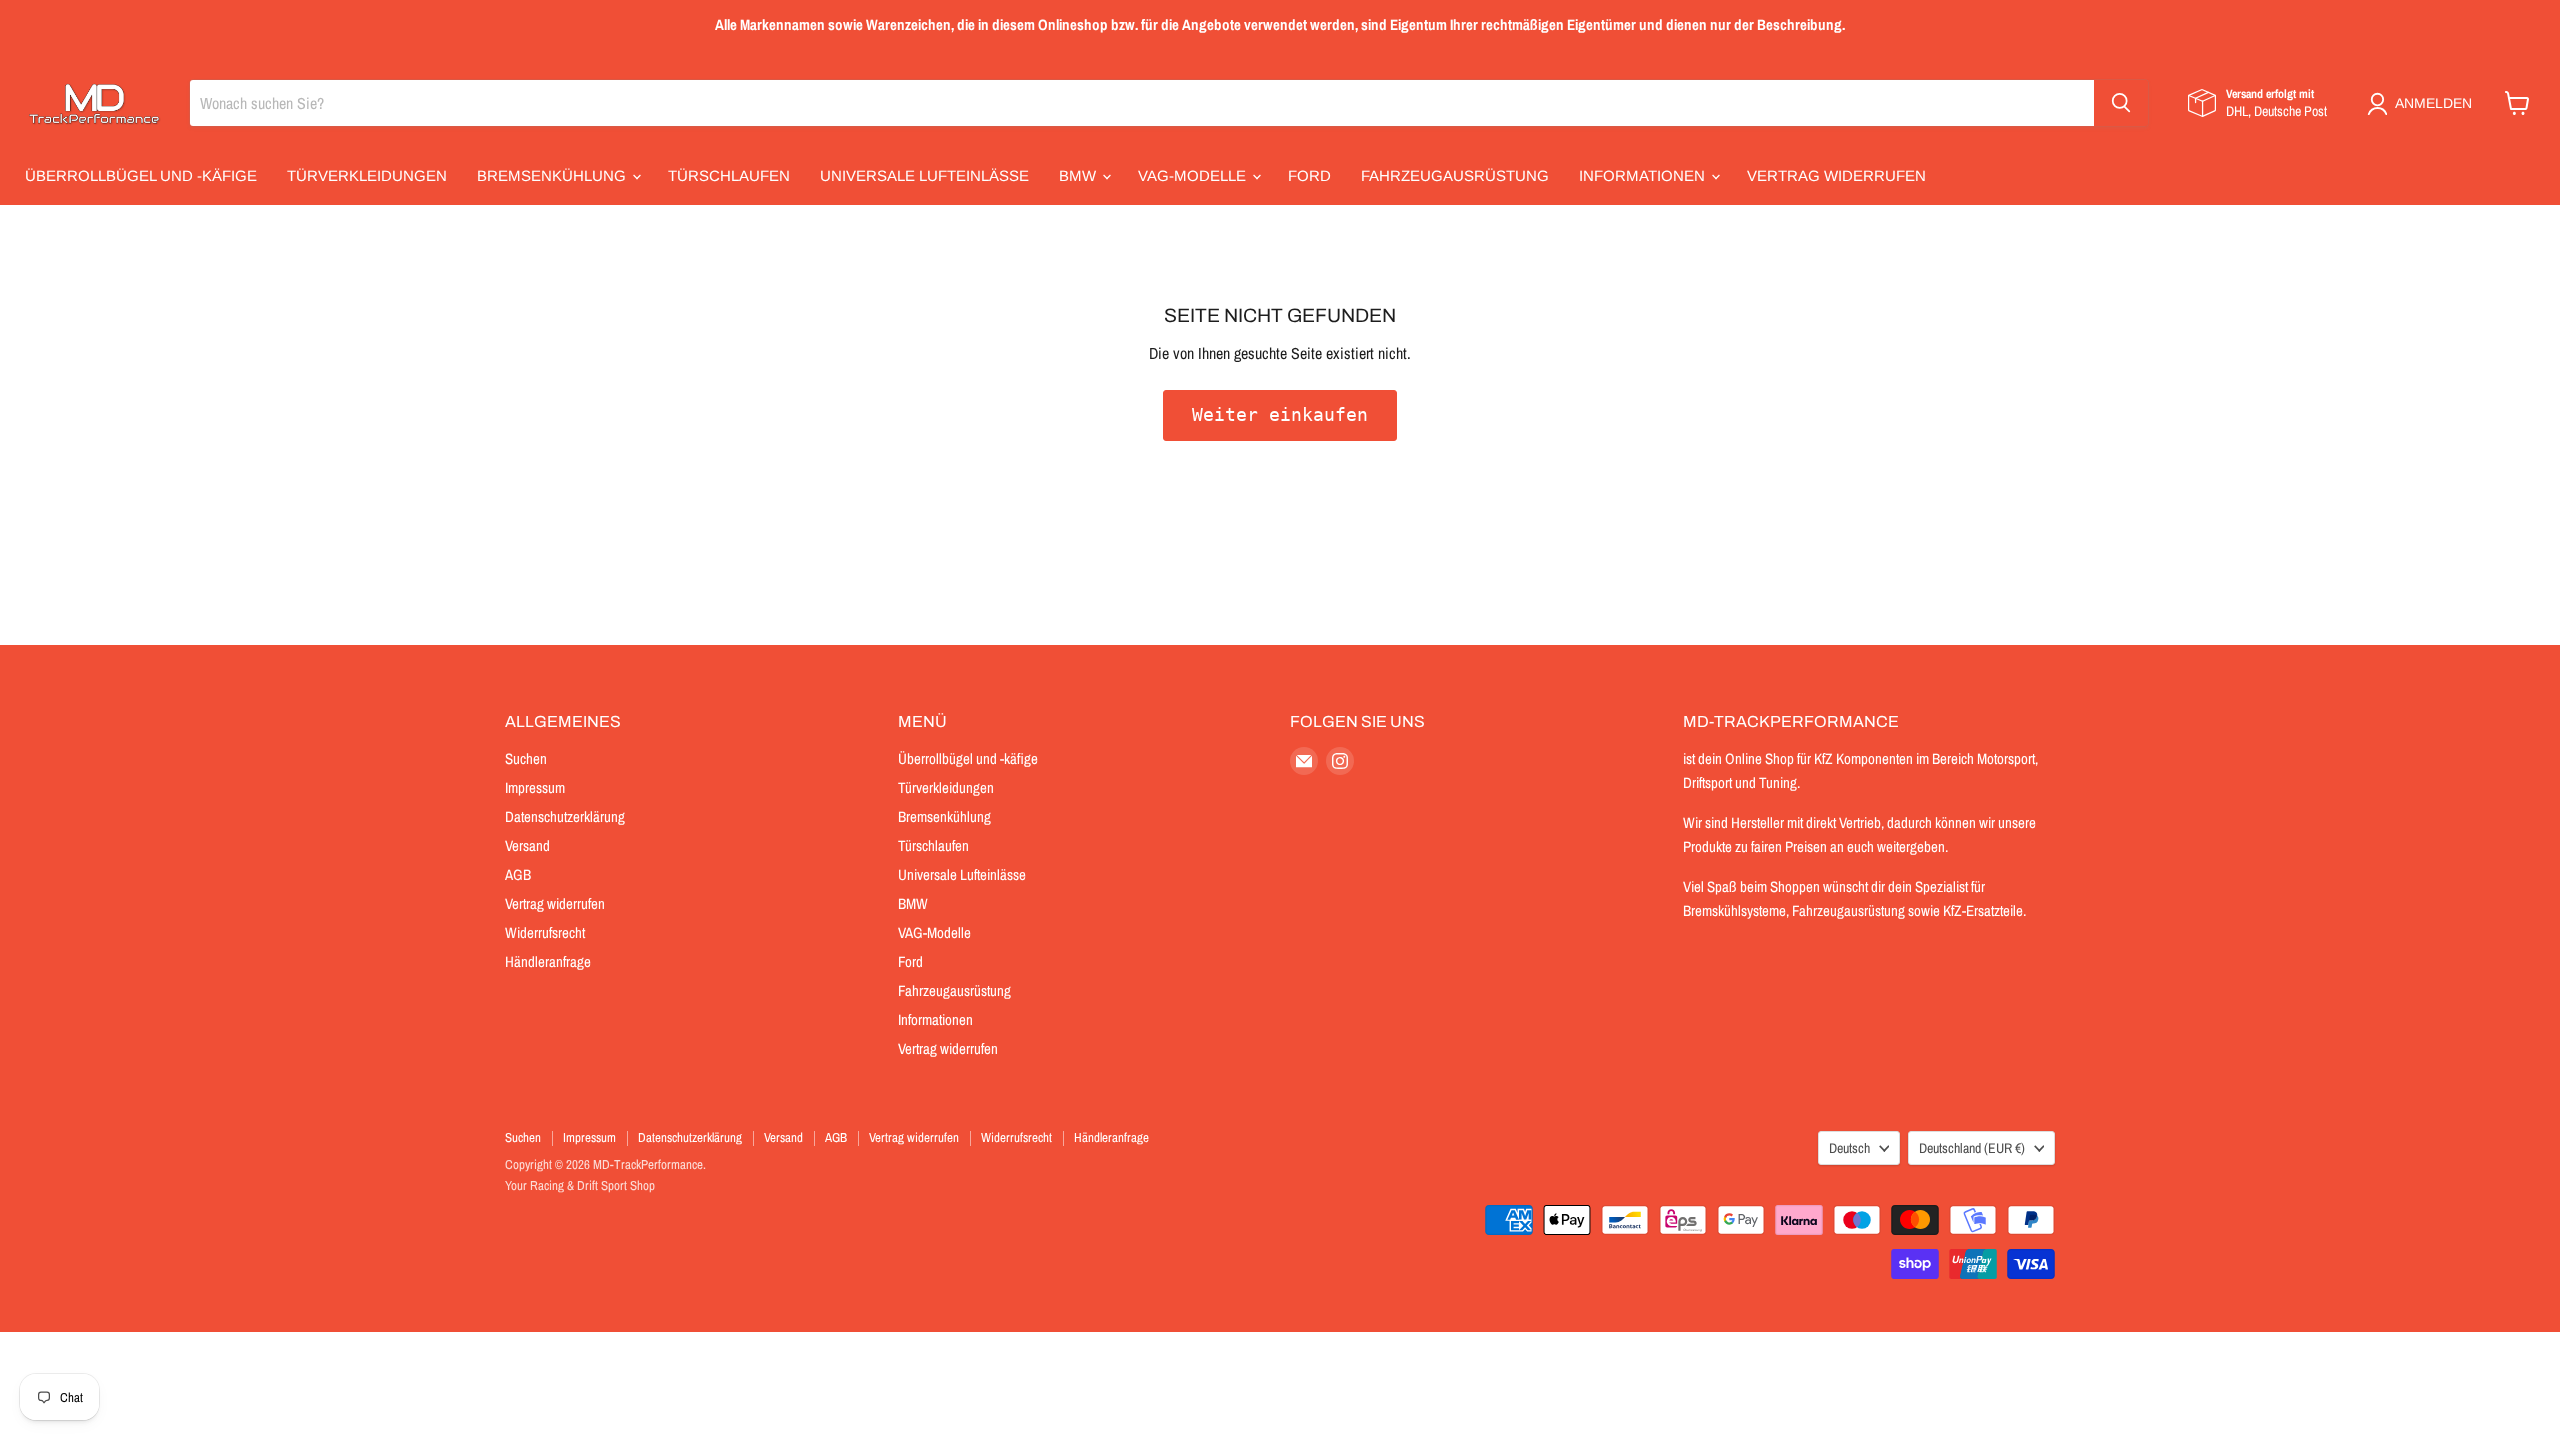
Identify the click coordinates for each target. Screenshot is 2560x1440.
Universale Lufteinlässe (924, 175)
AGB (518, 874)
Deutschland (1972, 1148)
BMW (1079, 175)
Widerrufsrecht (545, 932)
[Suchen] (2121, 103)
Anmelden (2433, 103)
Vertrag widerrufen (1836, 175)
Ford (1309, 175)
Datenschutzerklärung (565, 816)
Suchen (526, 758)
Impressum (535, 787)
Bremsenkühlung (553, 175)
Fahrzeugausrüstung (1455, 175)
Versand (527, 845)
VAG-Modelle (1194, 175)
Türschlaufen (729, 175)
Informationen (1644, 175)
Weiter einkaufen (1280, 414)
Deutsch (1849, 1148)
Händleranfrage (548, 961)
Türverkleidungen (367, 175)
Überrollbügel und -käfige (141, 175)
